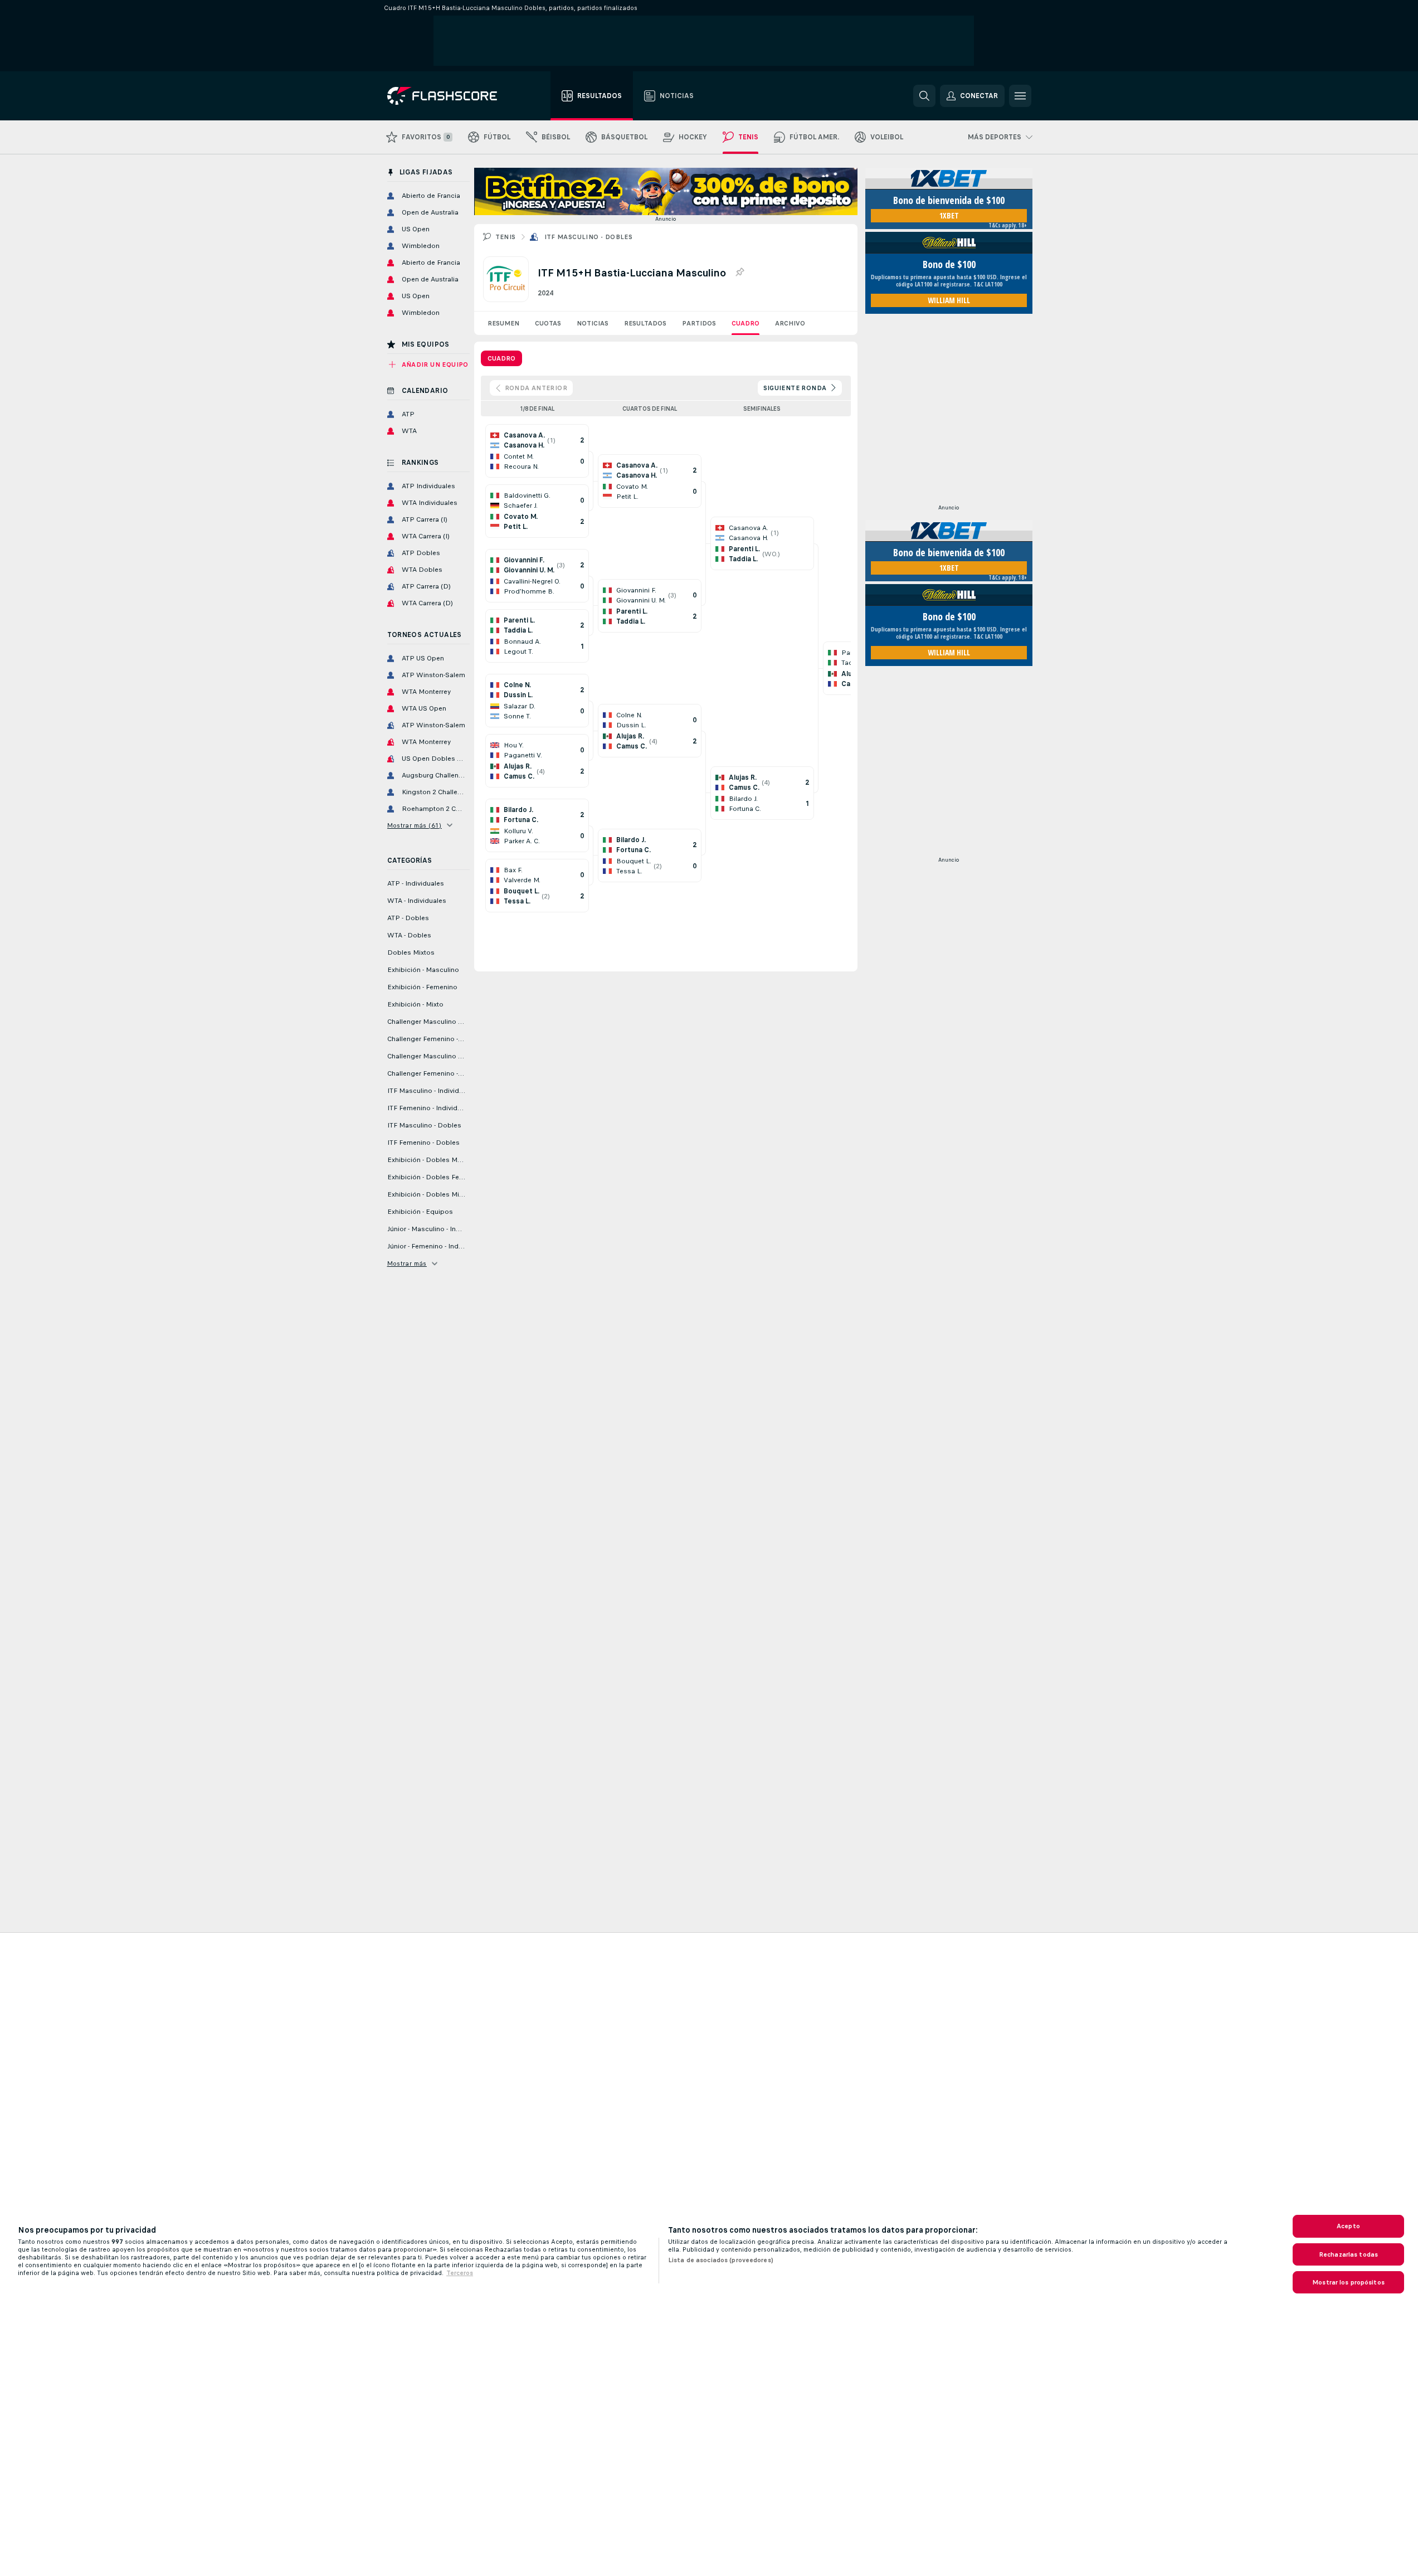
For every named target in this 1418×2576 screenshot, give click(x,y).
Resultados (645, 323)
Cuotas (548, 323)
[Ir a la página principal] (450, 96)
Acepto (1348, 2226)
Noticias (593, 323)
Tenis (506, 237)
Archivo (790, 323)
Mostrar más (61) (415, 825)
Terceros (460, 2273)
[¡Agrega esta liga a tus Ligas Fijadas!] (739, 273)
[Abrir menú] (1020, 96)
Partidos (699, 323)
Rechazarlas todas (1348, 2254)
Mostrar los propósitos (1348, 2282)
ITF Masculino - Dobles (589, 237)
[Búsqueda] (924, 96)
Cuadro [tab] (501, 358)
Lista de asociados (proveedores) (721, 2260)
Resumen (503, 323)
